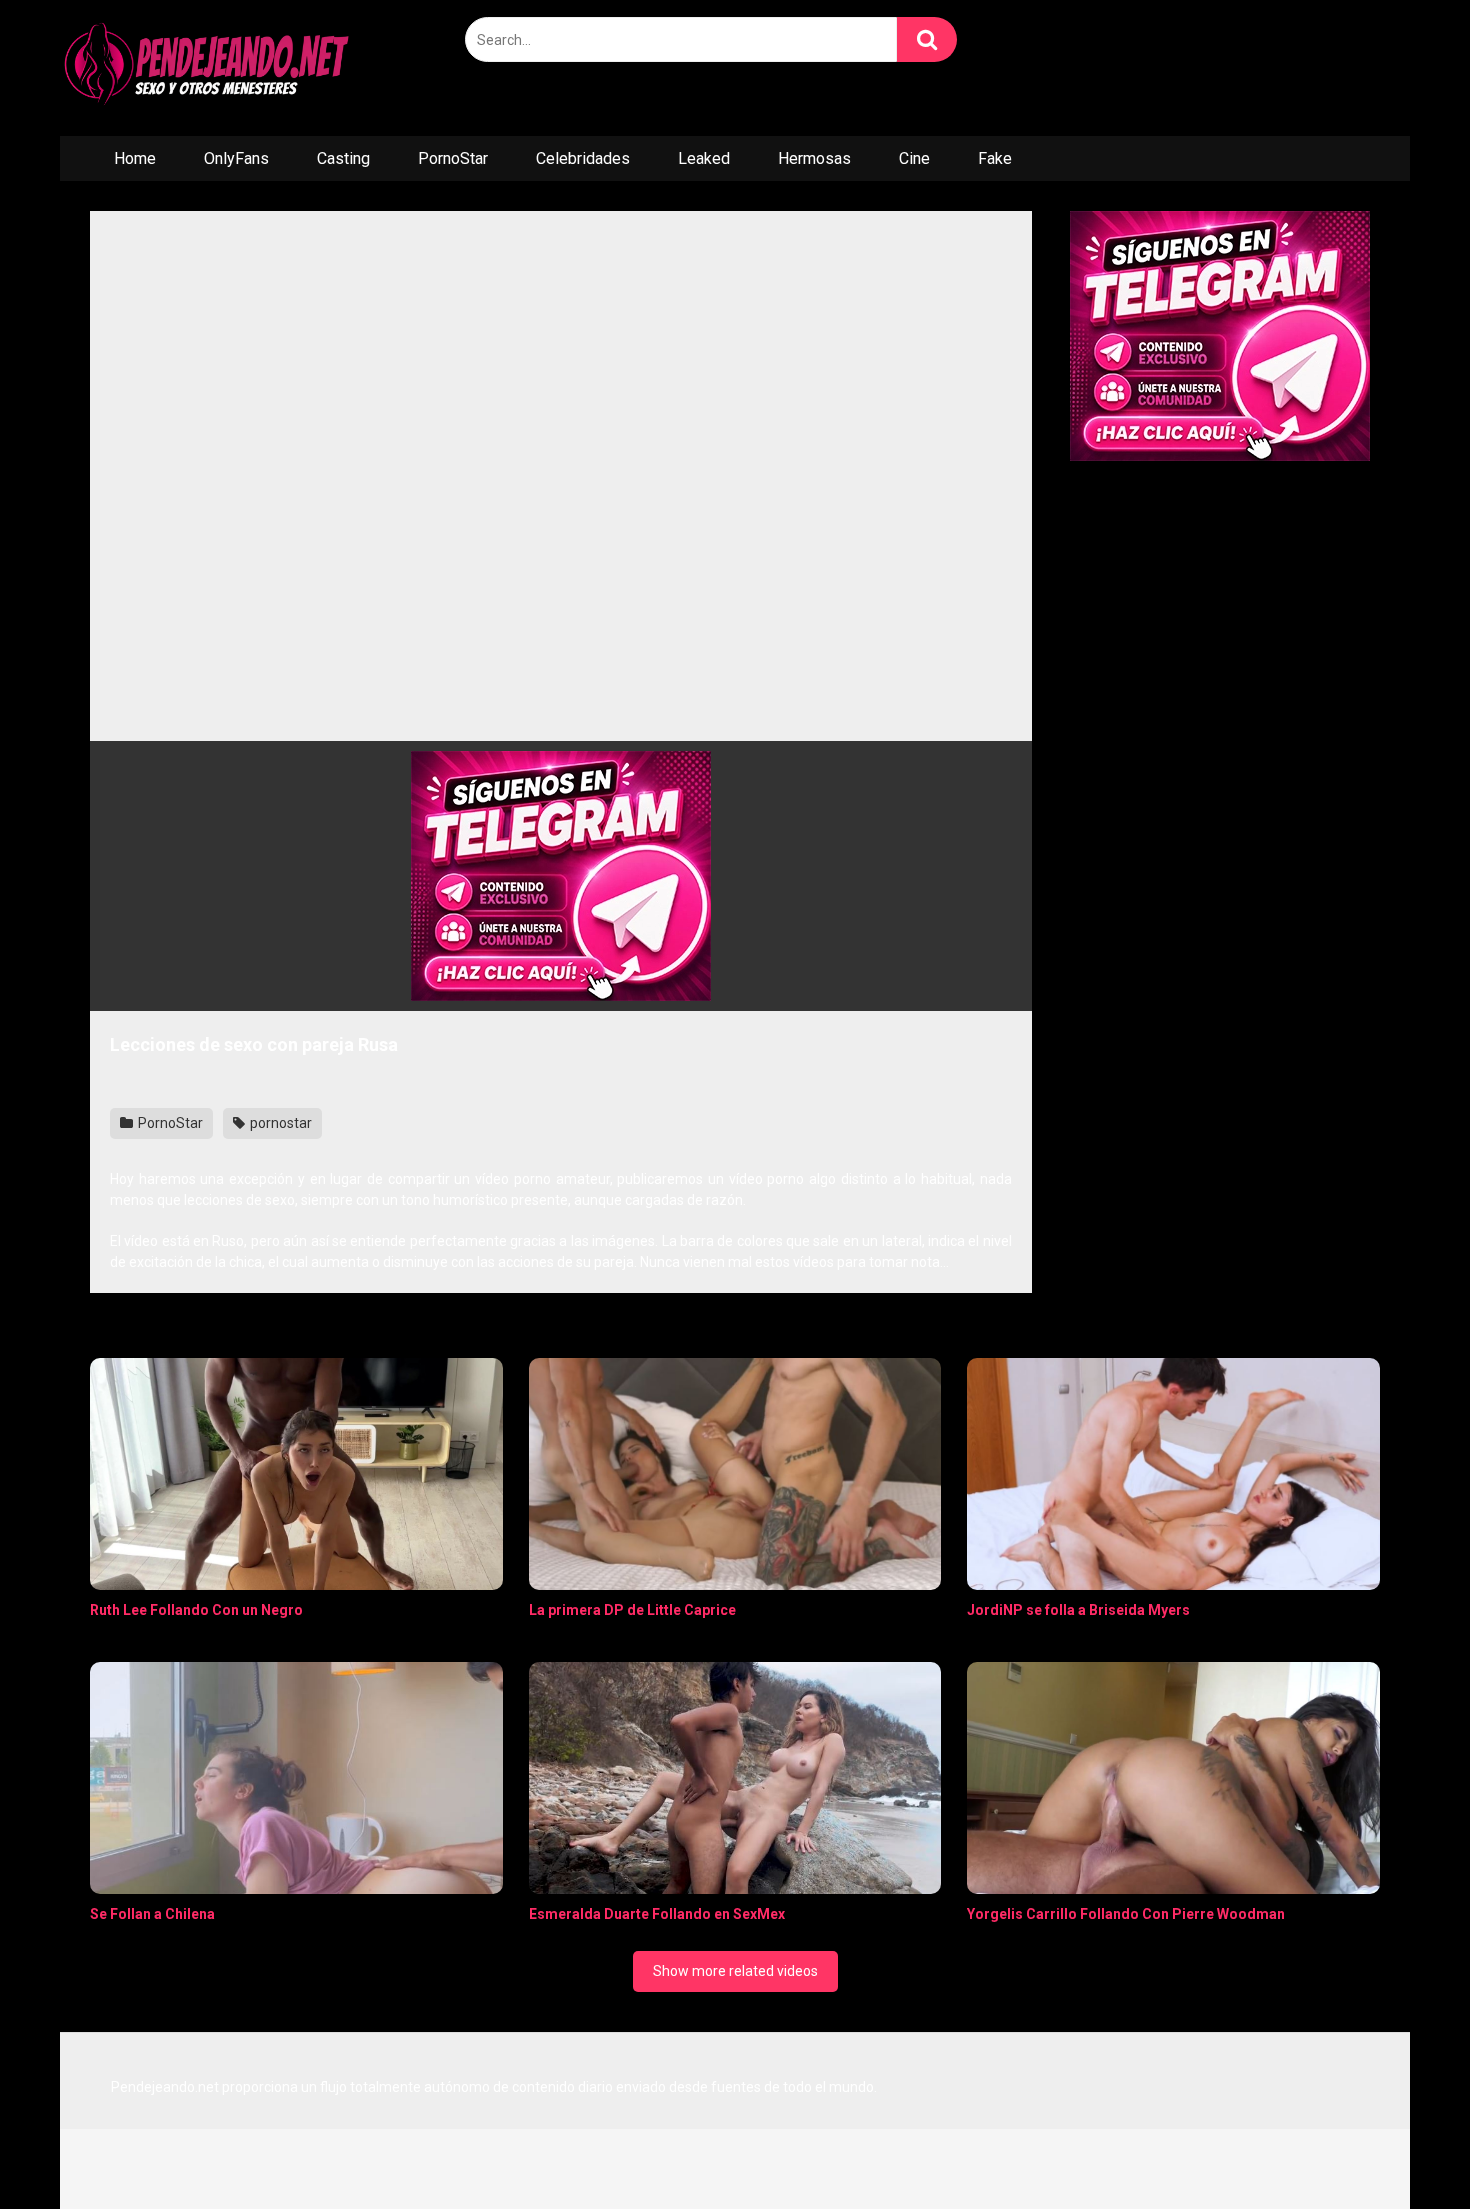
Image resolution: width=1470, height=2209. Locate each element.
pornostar (279, 1123)
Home (135, 158)
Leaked (704, 158)
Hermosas (814, 158)
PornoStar (453, 158)
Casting (343, 158)
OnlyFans (236, 158)
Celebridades (583, 158)
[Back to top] (1403, 2148)
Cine (914, 158)
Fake (995, 158)
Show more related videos (735, 1971)
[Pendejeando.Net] (210, 68)
